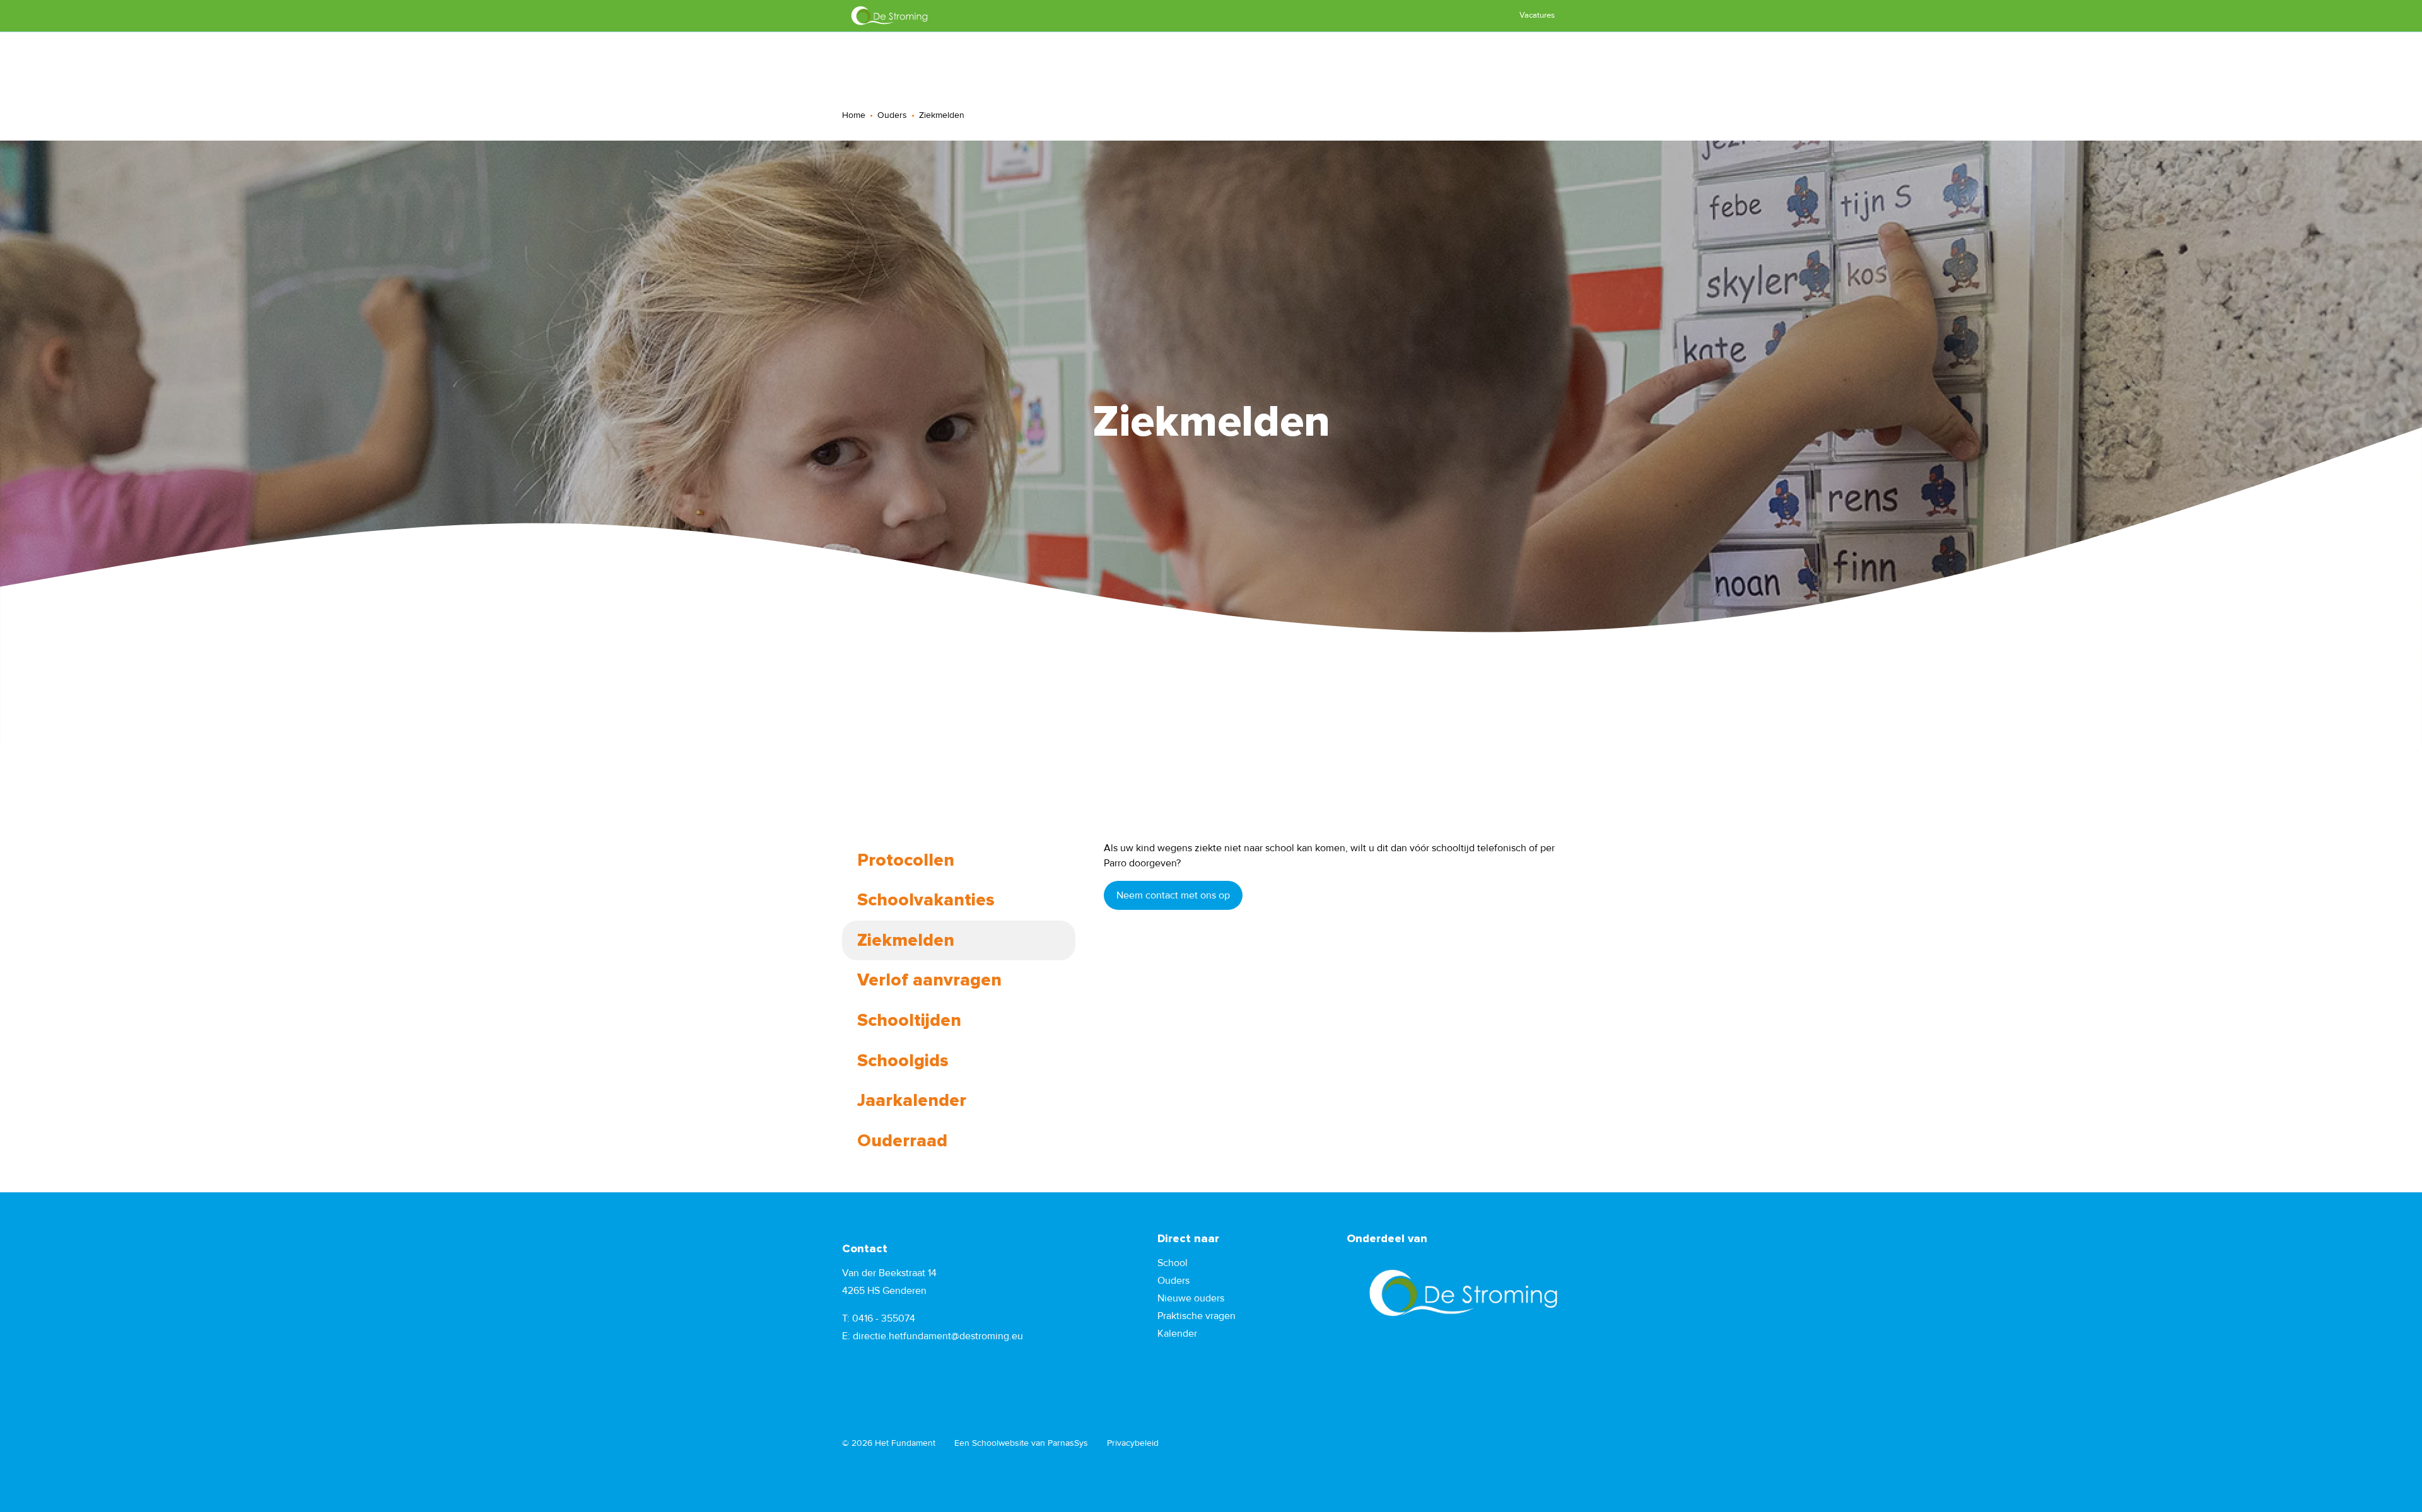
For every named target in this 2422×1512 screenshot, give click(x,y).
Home (854, 115)
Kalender (1177, 1334)
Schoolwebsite (1000, 1443)
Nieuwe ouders (1191, 1298)
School (1173, 1263)
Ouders (892, 115)
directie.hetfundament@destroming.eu (938, 1336)
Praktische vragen (1196, 1316)
